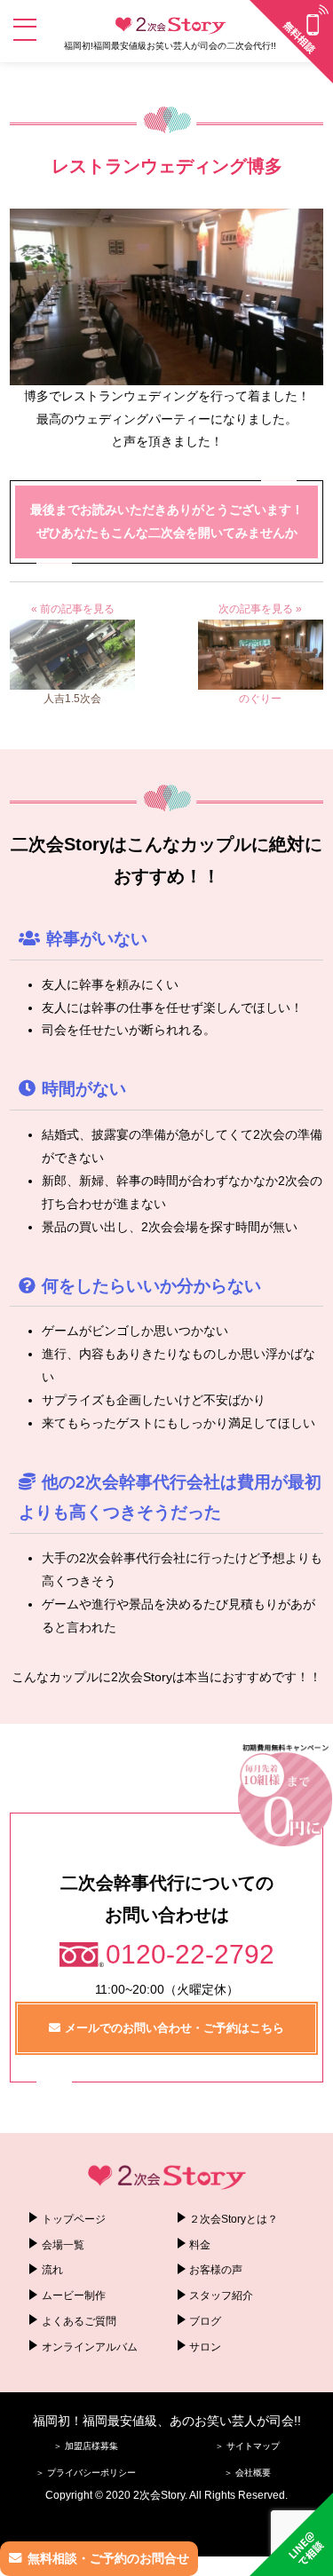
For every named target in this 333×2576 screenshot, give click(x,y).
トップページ (74, 2219)
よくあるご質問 (79, 2321)
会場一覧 (63, 2245)
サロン (205, 2347)
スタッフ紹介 (221, 2295)
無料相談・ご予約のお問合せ (108, 2558)
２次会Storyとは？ (234, 2219)
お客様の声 (216, 2270)
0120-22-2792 (190, 1954)
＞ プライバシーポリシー (86, 2473)
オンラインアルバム (90, 2347)
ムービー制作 (74, 2295)
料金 (200, 2245)
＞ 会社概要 (247, 2473)
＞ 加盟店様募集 (86, 2446)
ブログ (205, 2321)
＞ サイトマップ (247, 2446)
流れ (52, 2270)
